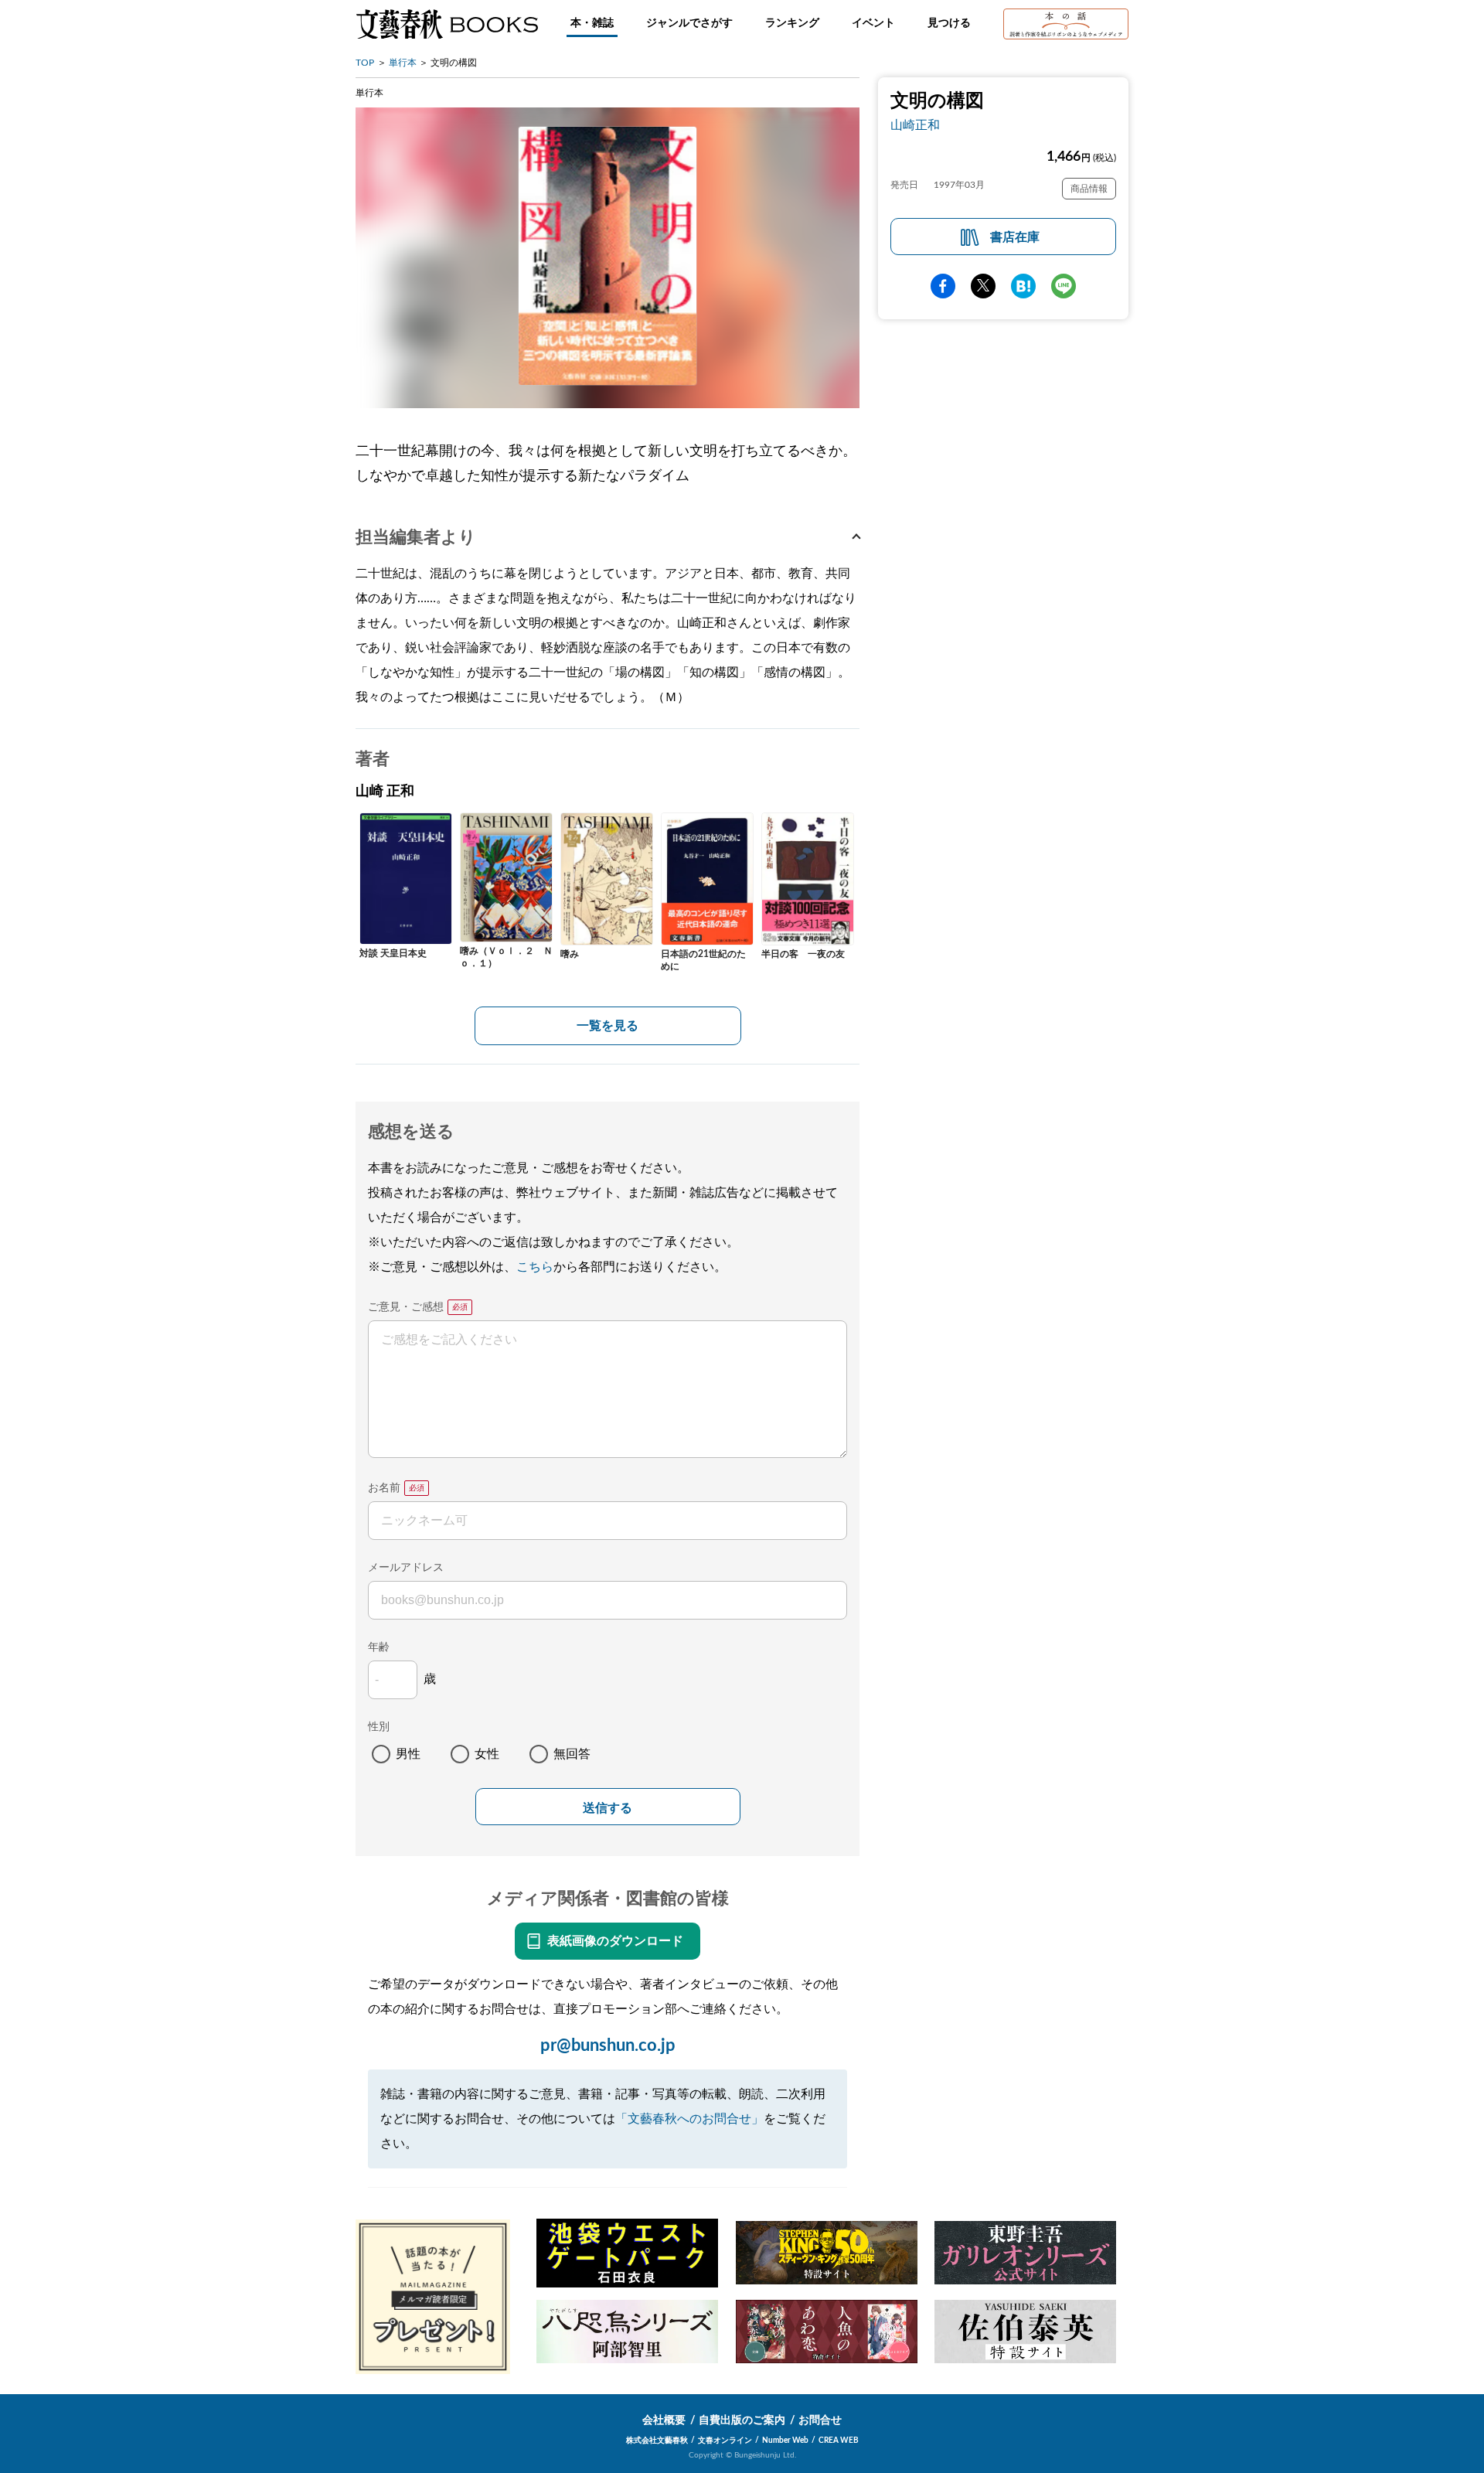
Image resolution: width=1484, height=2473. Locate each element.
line (1064, 286)
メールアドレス (406, 1568)
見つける (949, 23)
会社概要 (664, 2420)
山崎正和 (915, 125)
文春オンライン (725, 2441)
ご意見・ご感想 (406, 1307)
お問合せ (820, 2420)
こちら (535, 1267)
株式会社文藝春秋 (657, 2441)
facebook (943, 286)
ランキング (792, 23)
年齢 (379, 1647)
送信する (608, 1808)
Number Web (785, 2441)
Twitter (983, 286)
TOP (365, 63)
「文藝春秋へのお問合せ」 (689, 2119)
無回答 (572, 1754)
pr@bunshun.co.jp (608, 2046)
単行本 (403, 63)
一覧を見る (608, 1026)
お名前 (384, 1488)
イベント (873, 23)
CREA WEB (839, 2441)
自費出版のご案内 (742, 2420)
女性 (487, 1754)
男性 (408, 1754)
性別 (379, 1727)
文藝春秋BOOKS (447, 24)
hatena (1023, 286)
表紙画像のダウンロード (615, 1941)
